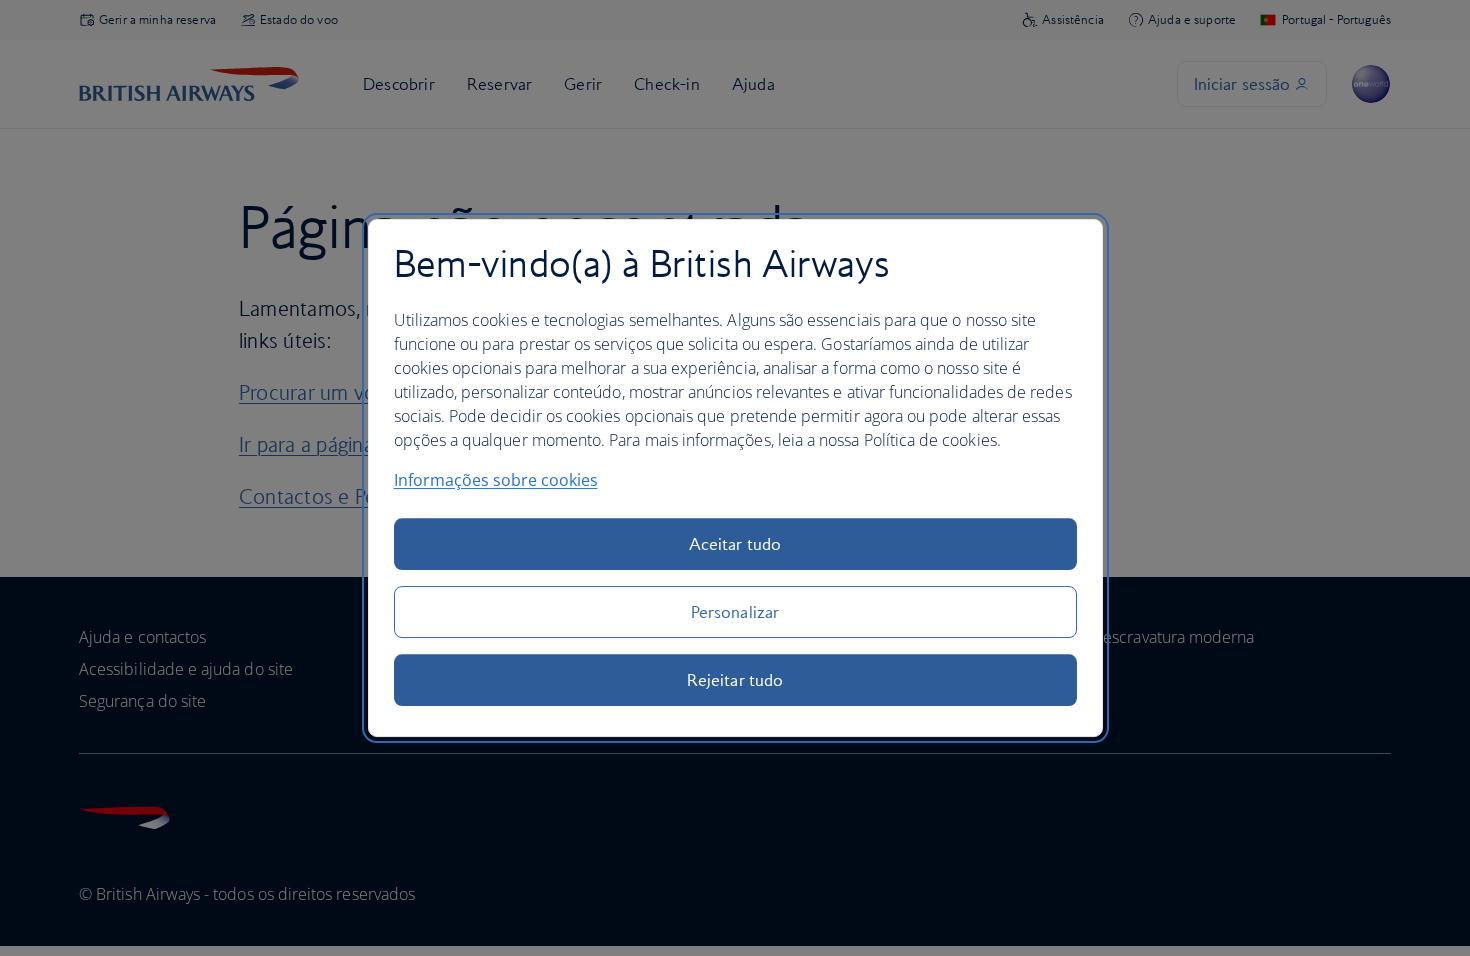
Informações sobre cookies (496, 480)
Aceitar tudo (735, 544)
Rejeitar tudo (735, 680)
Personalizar (735, 612)
